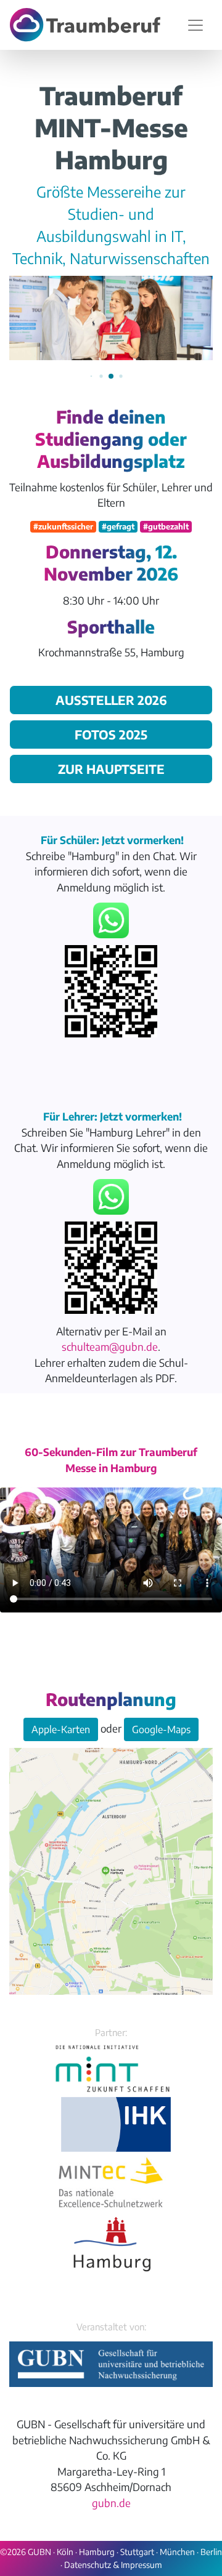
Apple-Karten (61, 1729)
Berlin (211, 2552)
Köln (65, 2552)
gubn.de (111, 2503)
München (177, 2552)
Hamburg (97, 2552)
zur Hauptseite (111, 769)
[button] (92, 376)
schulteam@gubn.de (110, 1346)
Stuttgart (137, 2552)
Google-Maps (161, 1729)
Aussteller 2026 (111, 700)
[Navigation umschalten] (195, 25)
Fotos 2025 (111, 734)
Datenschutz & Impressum (113, 2565)
